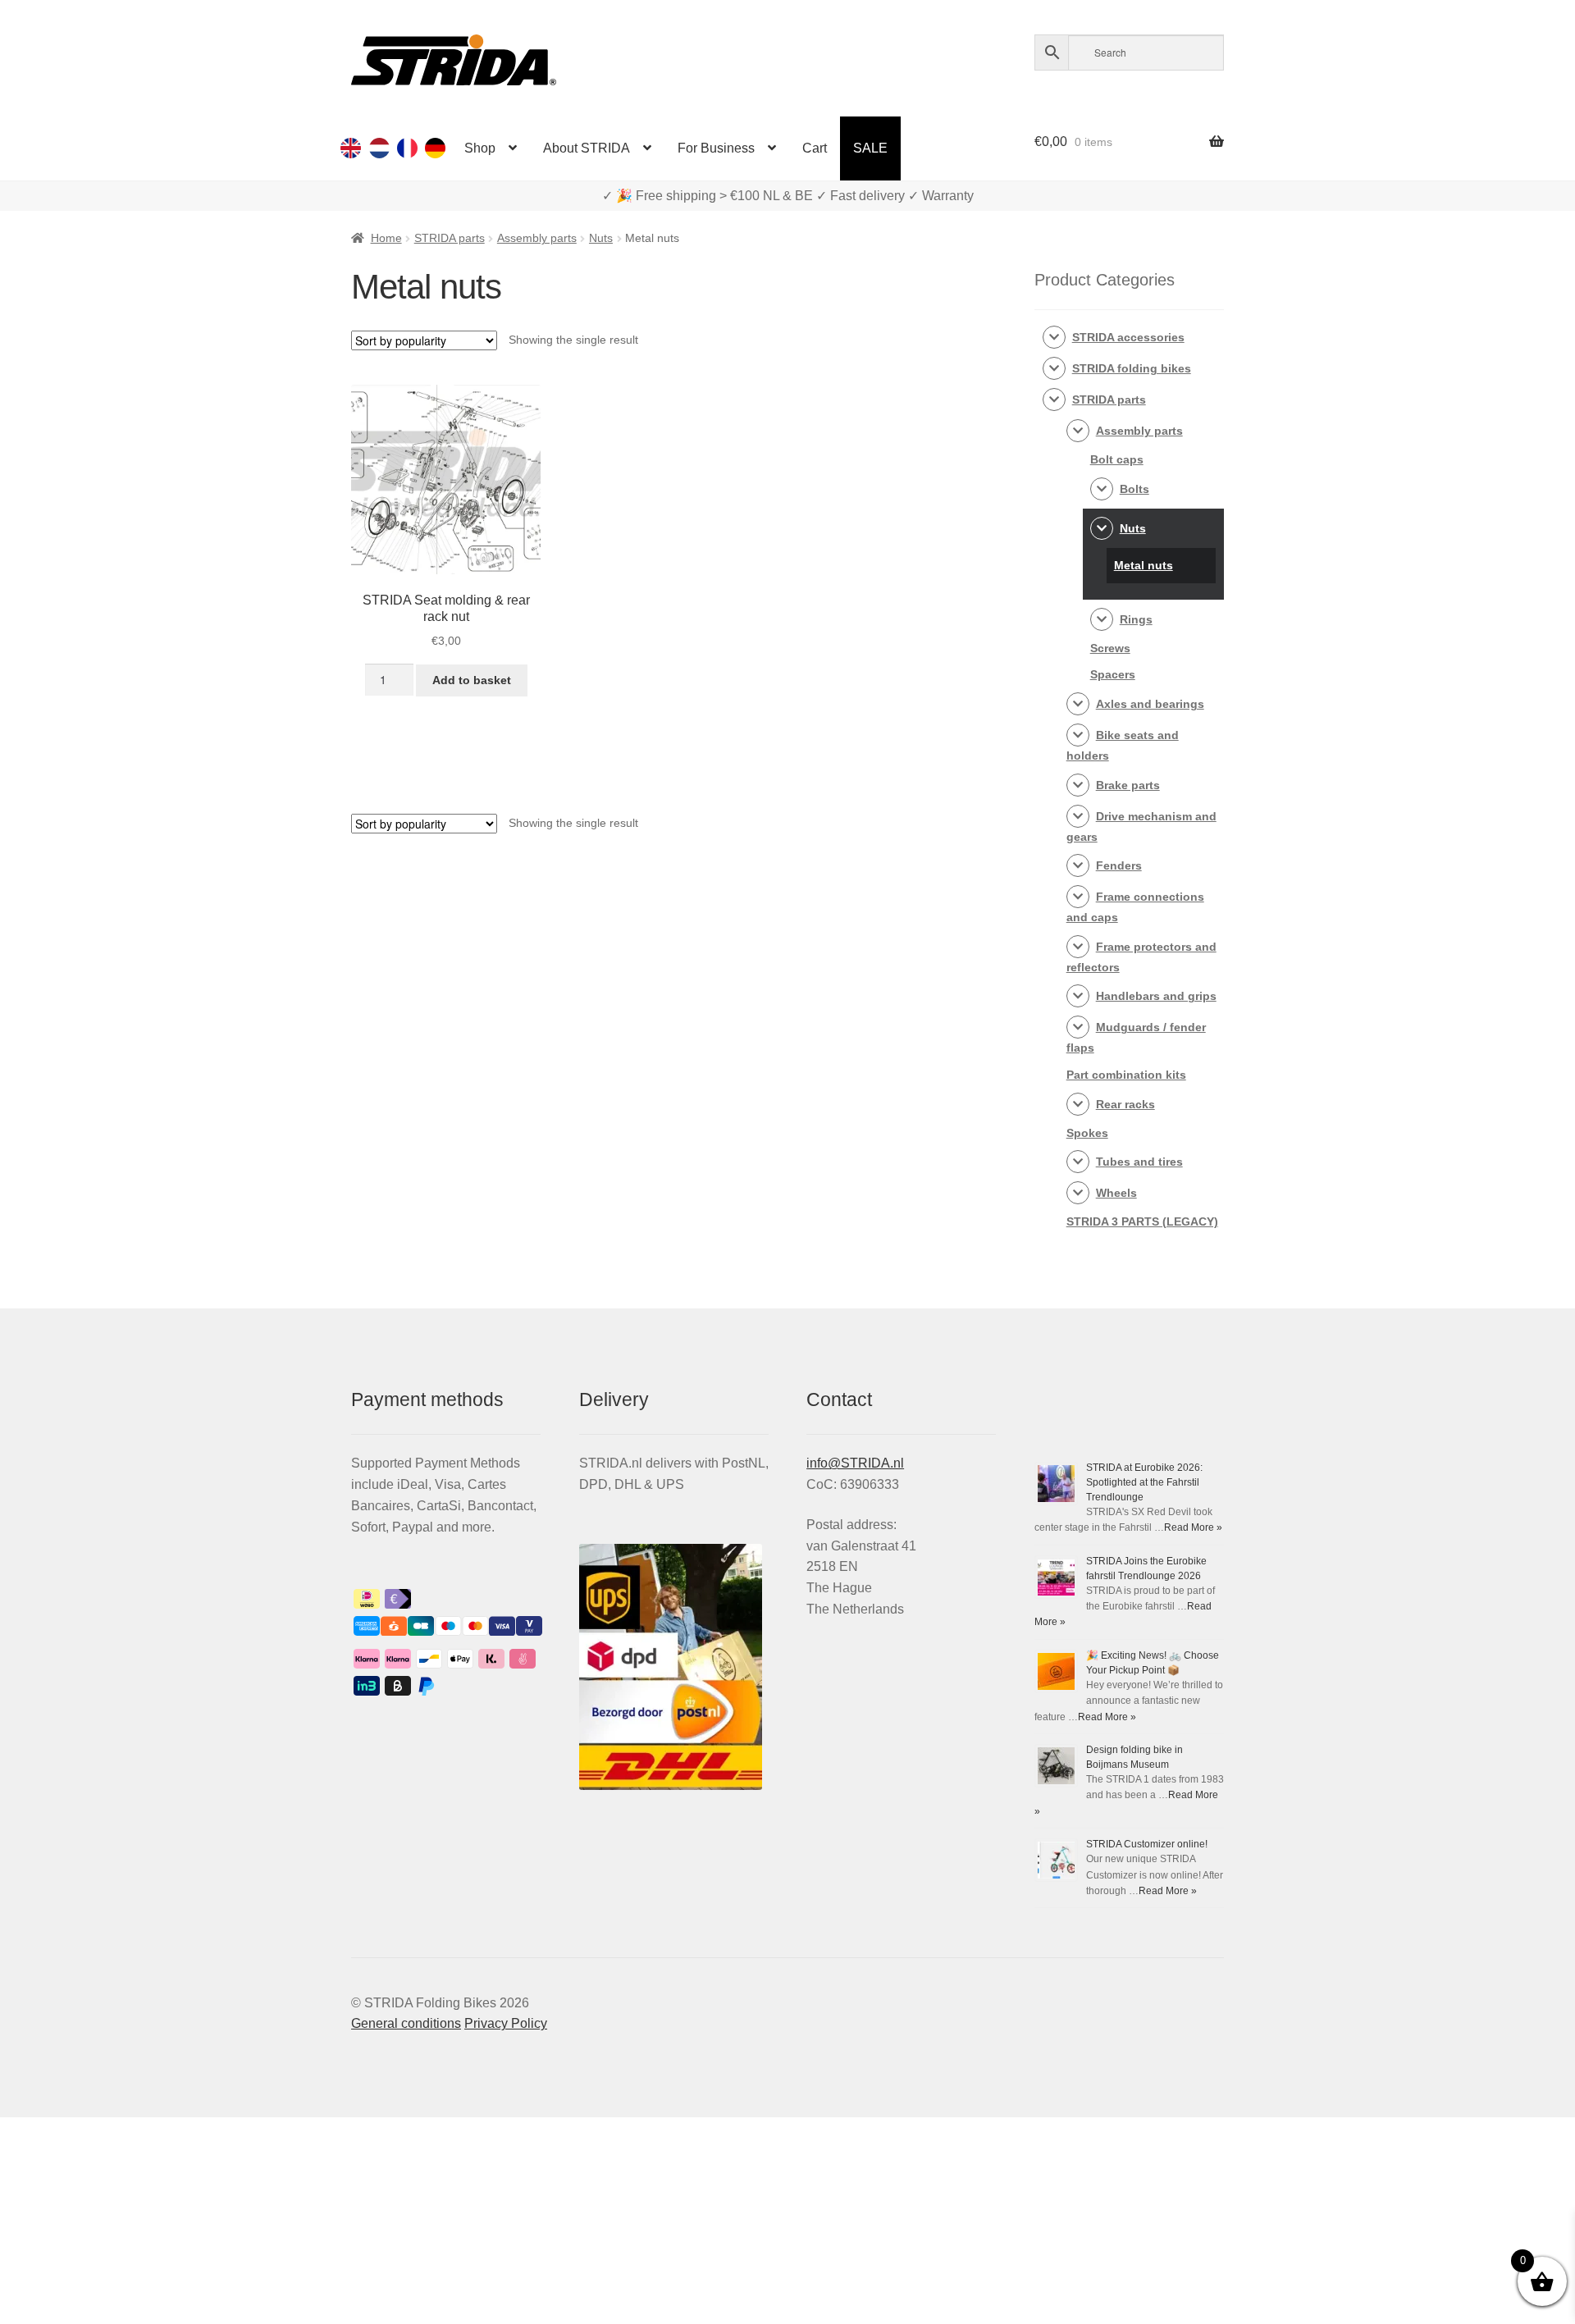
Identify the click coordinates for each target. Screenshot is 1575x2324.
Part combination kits (1126, 1075)
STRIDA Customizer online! (1147, 1844)
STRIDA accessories (1128, 337)
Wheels (1116, 1193)
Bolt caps (1117, 459)
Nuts (601, 238)
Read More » (1193, 1527)
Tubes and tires (1139, 1162)
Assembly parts (537, 238)
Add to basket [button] (472, 680)
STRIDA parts (450, 238)
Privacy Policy (506, 2023)
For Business (716, 148)
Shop (480, 148)
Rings (1136, 619)
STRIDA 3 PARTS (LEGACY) (1142, 1221)
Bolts (1134, 489)
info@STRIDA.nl (855, 1463)
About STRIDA (587, 148)
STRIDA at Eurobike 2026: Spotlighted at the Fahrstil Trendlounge (1144, 1482)
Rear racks (1125, 1104)
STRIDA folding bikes (1132, 368)
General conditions (406, 2023)
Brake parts (1128, 785)
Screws (1110, 648)
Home (386, 238)
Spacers (1113, 674)
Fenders (1119, 865)
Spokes (1087, 1133)
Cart (815, 148)
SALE (870, 148)
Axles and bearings (1150, 704)
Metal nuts (1144, 565)
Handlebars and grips (1156, 996)
